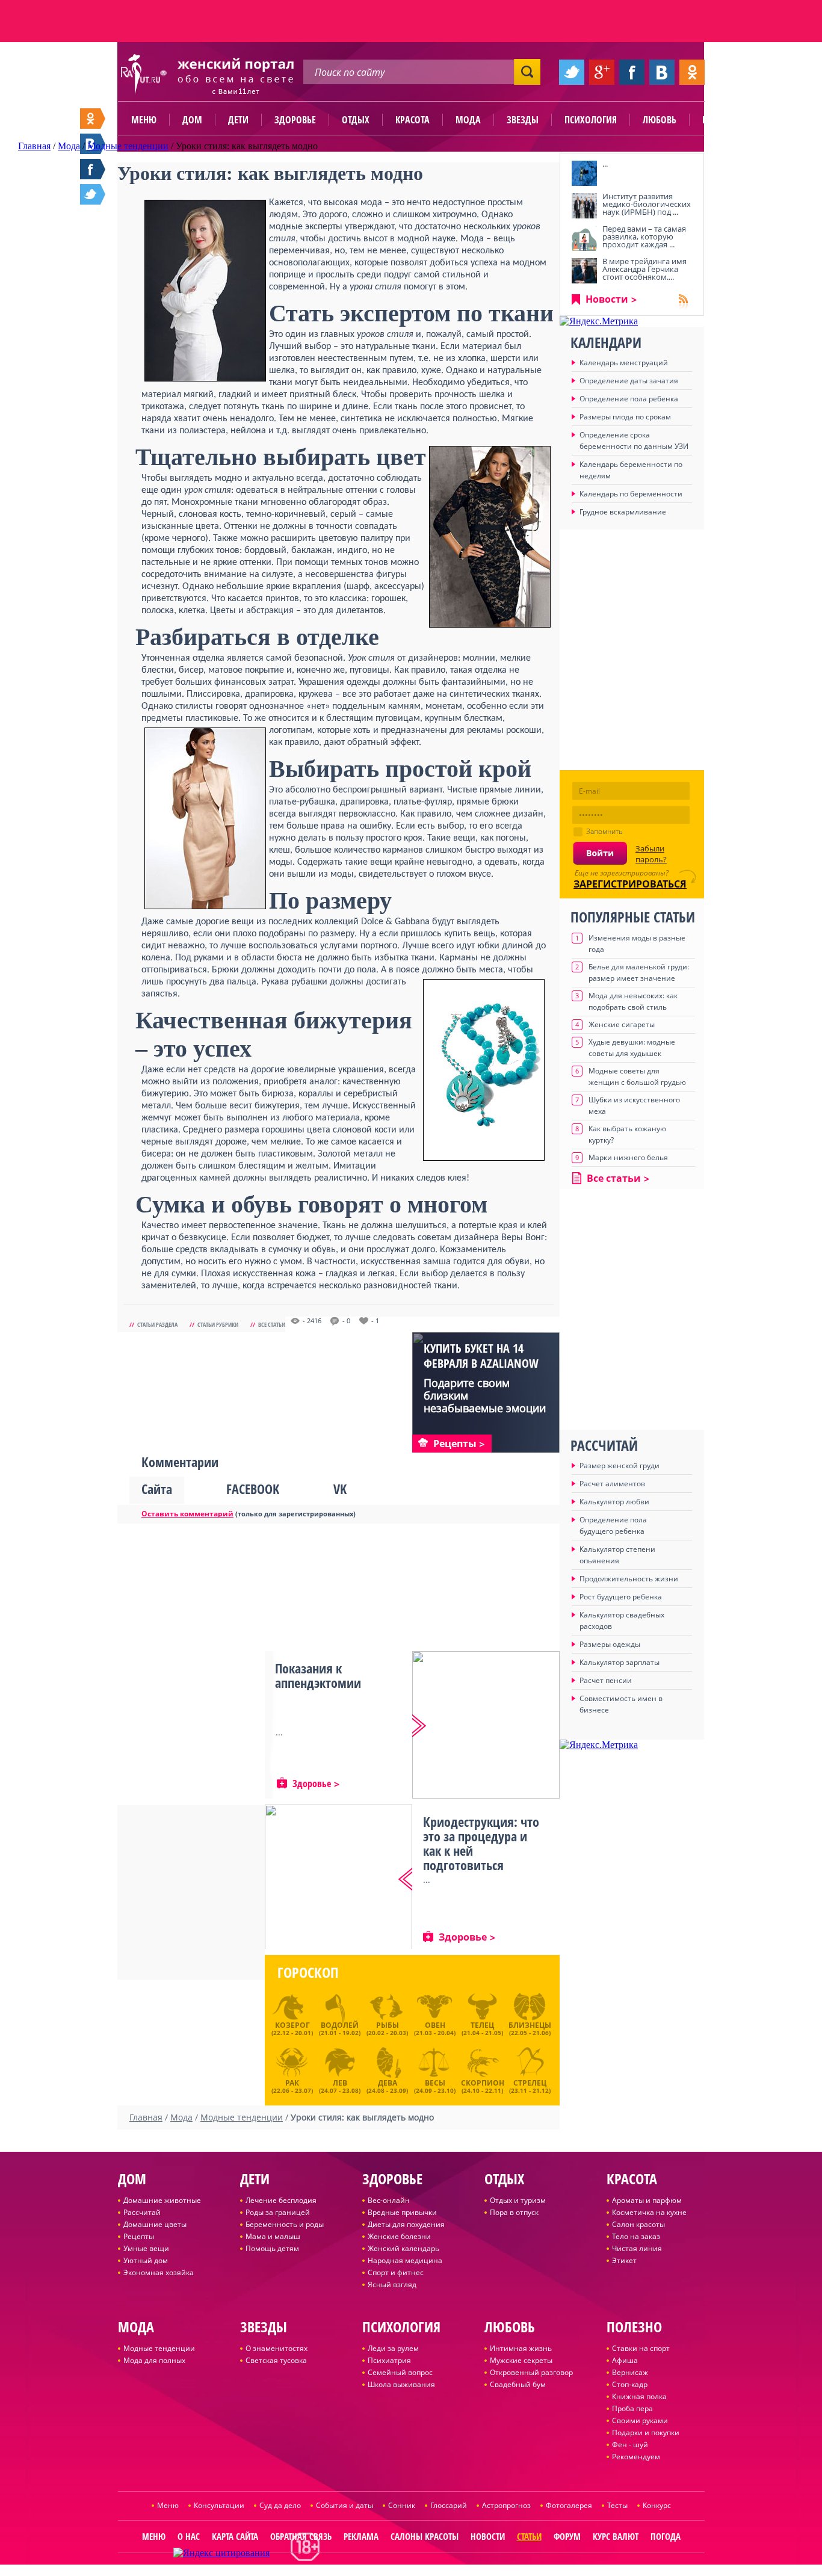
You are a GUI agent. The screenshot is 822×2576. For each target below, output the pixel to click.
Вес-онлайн (389, 2200)
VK (340, 1489)
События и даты (345, 2505)
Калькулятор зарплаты (620, 1662)
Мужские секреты (521, 2360)
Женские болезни (399, 2236)
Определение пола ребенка (629, 399)
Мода (468, 120)
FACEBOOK (253, 1489)
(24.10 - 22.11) (483, 2085)
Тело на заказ (636, 2236)
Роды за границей (278, 2212)
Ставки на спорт (641, 2348)
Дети (238, 120)
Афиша (625, 2360)
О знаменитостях (277, 2348)
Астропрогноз (506, 2505)
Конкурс (657, 2505)
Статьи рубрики (218, 1324)
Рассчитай (142, 2212)
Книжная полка (639, 2396)
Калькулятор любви (614, 1502)
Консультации (219, 2505)
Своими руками (640, 2420)
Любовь (660, 120)
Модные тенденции (159, 2348)
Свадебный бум (518, 2384)
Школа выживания (401, 2384)
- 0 (346, 1321)
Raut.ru (373, 2571)
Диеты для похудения (406, 2224)
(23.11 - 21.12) (530, 2085)
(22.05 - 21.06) (530, 2028)
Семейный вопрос (400, 2372)
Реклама (361, 2536)
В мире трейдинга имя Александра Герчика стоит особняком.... (644, 269)
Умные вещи (146, 2248)
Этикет (624, 2260)
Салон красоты (638, 2224)
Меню (144, 120)
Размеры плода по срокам (625, 417)
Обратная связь (301, 2536)
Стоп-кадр (630, 2384)
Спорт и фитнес (396, 2272)
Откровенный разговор (531, 2372)
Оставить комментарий (187, 1514)
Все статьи (272, 1324)
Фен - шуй (630, 2445)
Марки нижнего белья (628, 1157)
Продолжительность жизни (629, 1579)
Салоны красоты (425, 2536)
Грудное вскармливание (623, 512)
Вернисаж (630, 2372)
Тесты (617, 2505)
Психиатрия (389, 2360)
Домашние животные (162, 2200)
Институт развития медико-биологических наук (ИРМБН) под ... (647, 204)
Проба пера (632, 2408)
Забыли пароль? (651, 854)
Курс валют (616, 2536)
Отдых (356, 120)
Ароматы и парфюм (647, 2200)
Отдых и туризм (518, 2200)
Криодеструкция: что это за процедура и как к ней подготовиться (481, 1843)
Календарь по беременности (631, 494)
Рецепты (139, 2236)
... (605, 164)
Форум (567, 2536)
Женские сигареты (622, 1024)
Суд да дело (280, 2505)
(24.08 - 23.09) (387, 2085)
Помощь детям (272, 2248)
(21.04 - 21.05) (482, 2028)
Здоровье (295, 120)
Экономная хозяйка (159, 2272)
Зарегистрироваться (630, 884)
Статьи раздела (157, 1324)
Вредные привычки (402, 2212)
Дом (192, 120)
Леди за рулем (393, 2348)
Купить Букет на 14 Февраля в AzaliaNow (481, 1356)
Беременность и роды (285, 2224)
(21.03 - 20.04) (435, 2028)
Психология (591, 120)
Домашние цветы (155, 2224)
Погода (666, 2536)
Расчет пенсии (606, 1680)
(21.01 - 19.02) (340, 2028)
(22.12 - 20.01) (292, 2028)
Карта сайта (235, 2536)
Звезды (523, 120)
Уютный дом (146, 2260)
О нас (189, 2536)
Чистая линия (637, 2248)
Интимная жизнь (521, 2348)
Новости (607, 299)
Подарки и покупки (646, 2432)
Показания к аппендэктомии (318, 1675)
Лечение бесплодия (281, 2200)
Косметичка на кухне (649, 2212)
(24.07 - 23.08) (340, 2085)
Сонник (402, 2505)
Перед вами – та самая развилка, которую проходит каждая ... (644, 236)
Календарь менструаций (624, 363)
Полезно (721, 120)
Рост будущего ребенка (621, 1597)
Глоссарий (449, 2505)
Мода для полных (154, 2360)
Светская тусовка (276, 2360)
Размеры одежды (610, 1644)
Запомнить (604, 831)
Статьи (529, 2536)
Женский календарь (403, 2248)
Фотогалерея (569, 2505)
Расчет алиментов (612, 1484)
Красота (413, 120)
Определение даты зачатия (629, 381)
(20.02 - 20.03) (387, 2028)
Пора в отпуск (514, 2212)
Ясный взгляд (392, 2284)
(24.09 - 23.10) (435, 2085)
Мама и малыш (273, 2236)
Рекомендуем (636, 2457)
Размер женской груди (620, 1466)
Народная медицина (405, 2260)
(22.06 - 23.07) (292, 2085)
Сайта (157, 1489)
